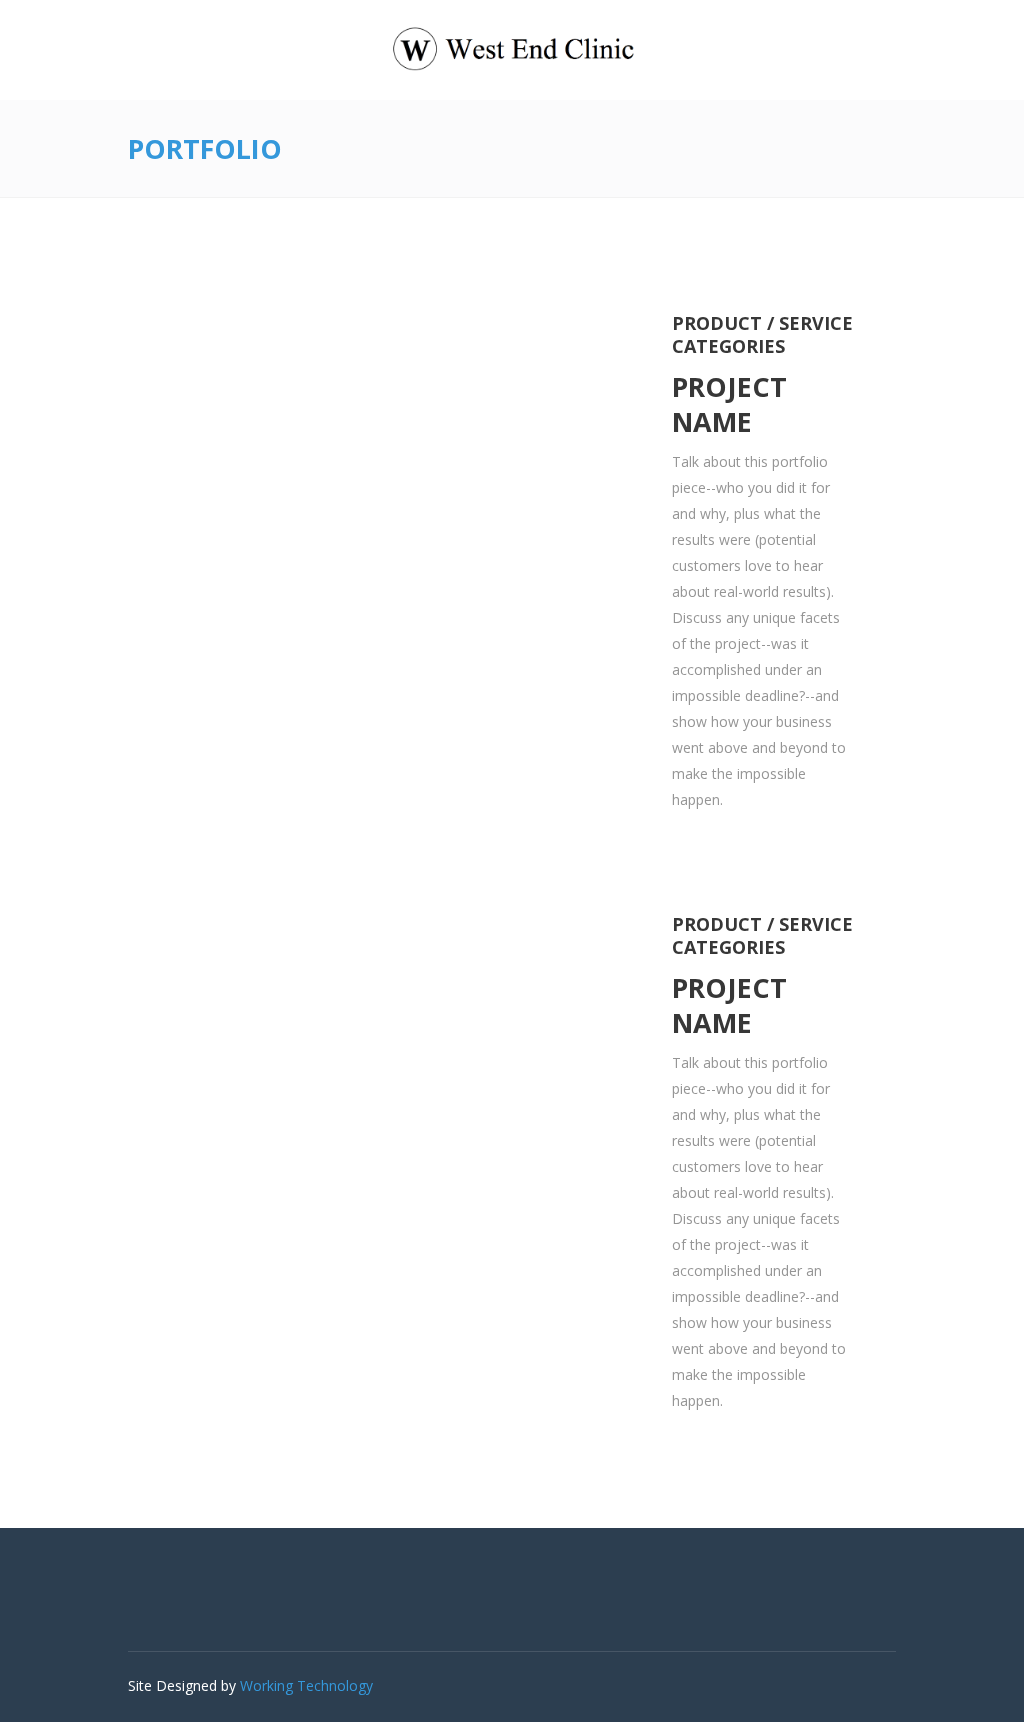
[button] (169, 502)
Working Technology (306, 1685)
